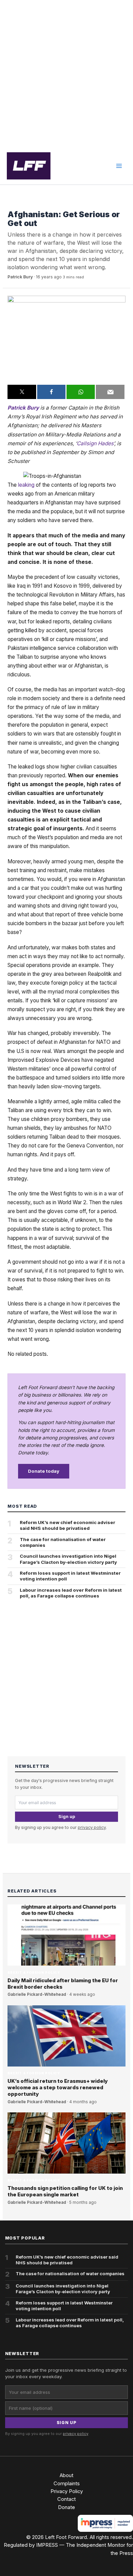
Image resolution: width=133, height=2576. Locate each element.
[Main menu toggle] (119, 166)
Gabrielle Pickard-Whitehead (37, 1994)
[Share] (51, 392)
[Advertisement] (66, 74)
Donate (66, 2507)
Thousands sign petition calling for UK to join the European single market (65, 2191)
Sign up (67, 1817)
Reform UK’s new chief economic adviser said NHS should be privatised (68, 1525)
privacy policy (92, 1827)
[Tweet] (22, 392)
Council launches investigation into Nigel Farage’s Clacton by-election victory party (68, 1559)
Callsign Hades (95, 443)
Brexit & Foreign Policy (34, 204)
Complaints (67, 2484)
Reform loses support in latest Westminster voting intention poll (70, 1576)
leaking (26, 485)
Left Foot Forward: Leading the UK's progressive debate (29, 166)
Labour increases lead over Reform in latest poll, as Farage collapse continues (71, 1593)
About (66, 2475)
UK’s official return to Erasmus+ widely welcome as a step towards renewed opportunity (58, 2088)
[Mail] (110, 392)
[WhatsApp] (81, 392)
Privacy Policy (67, 2491)
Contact (66, 2499)
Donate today (44, 1471)
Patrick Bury (20, 277)
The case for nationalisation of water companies (63, 1542)
